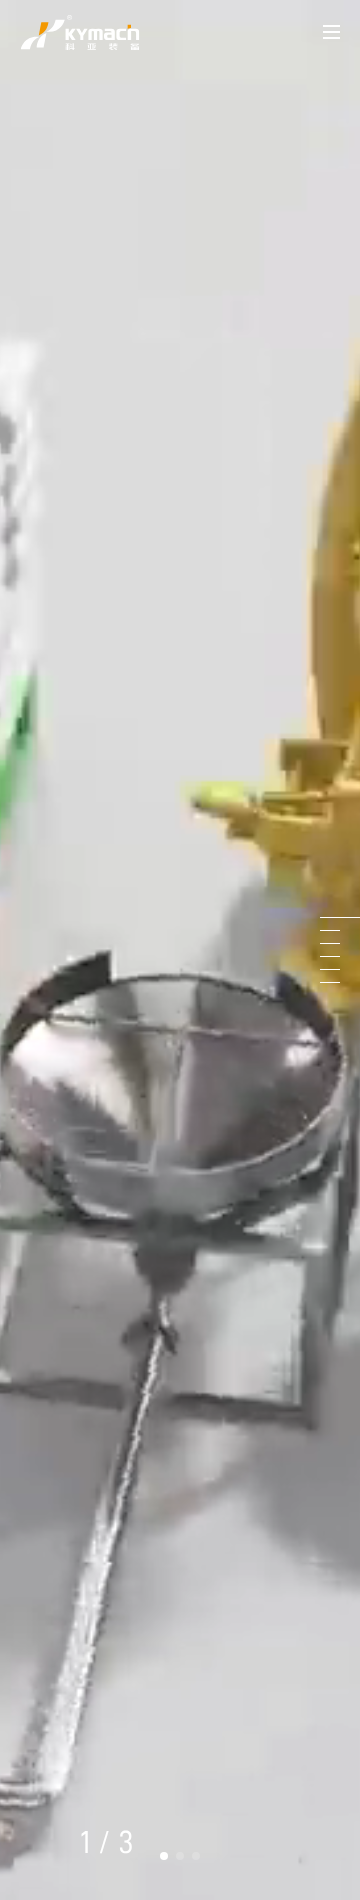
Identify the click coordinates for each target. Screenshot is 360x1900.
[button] (164, 1856)
